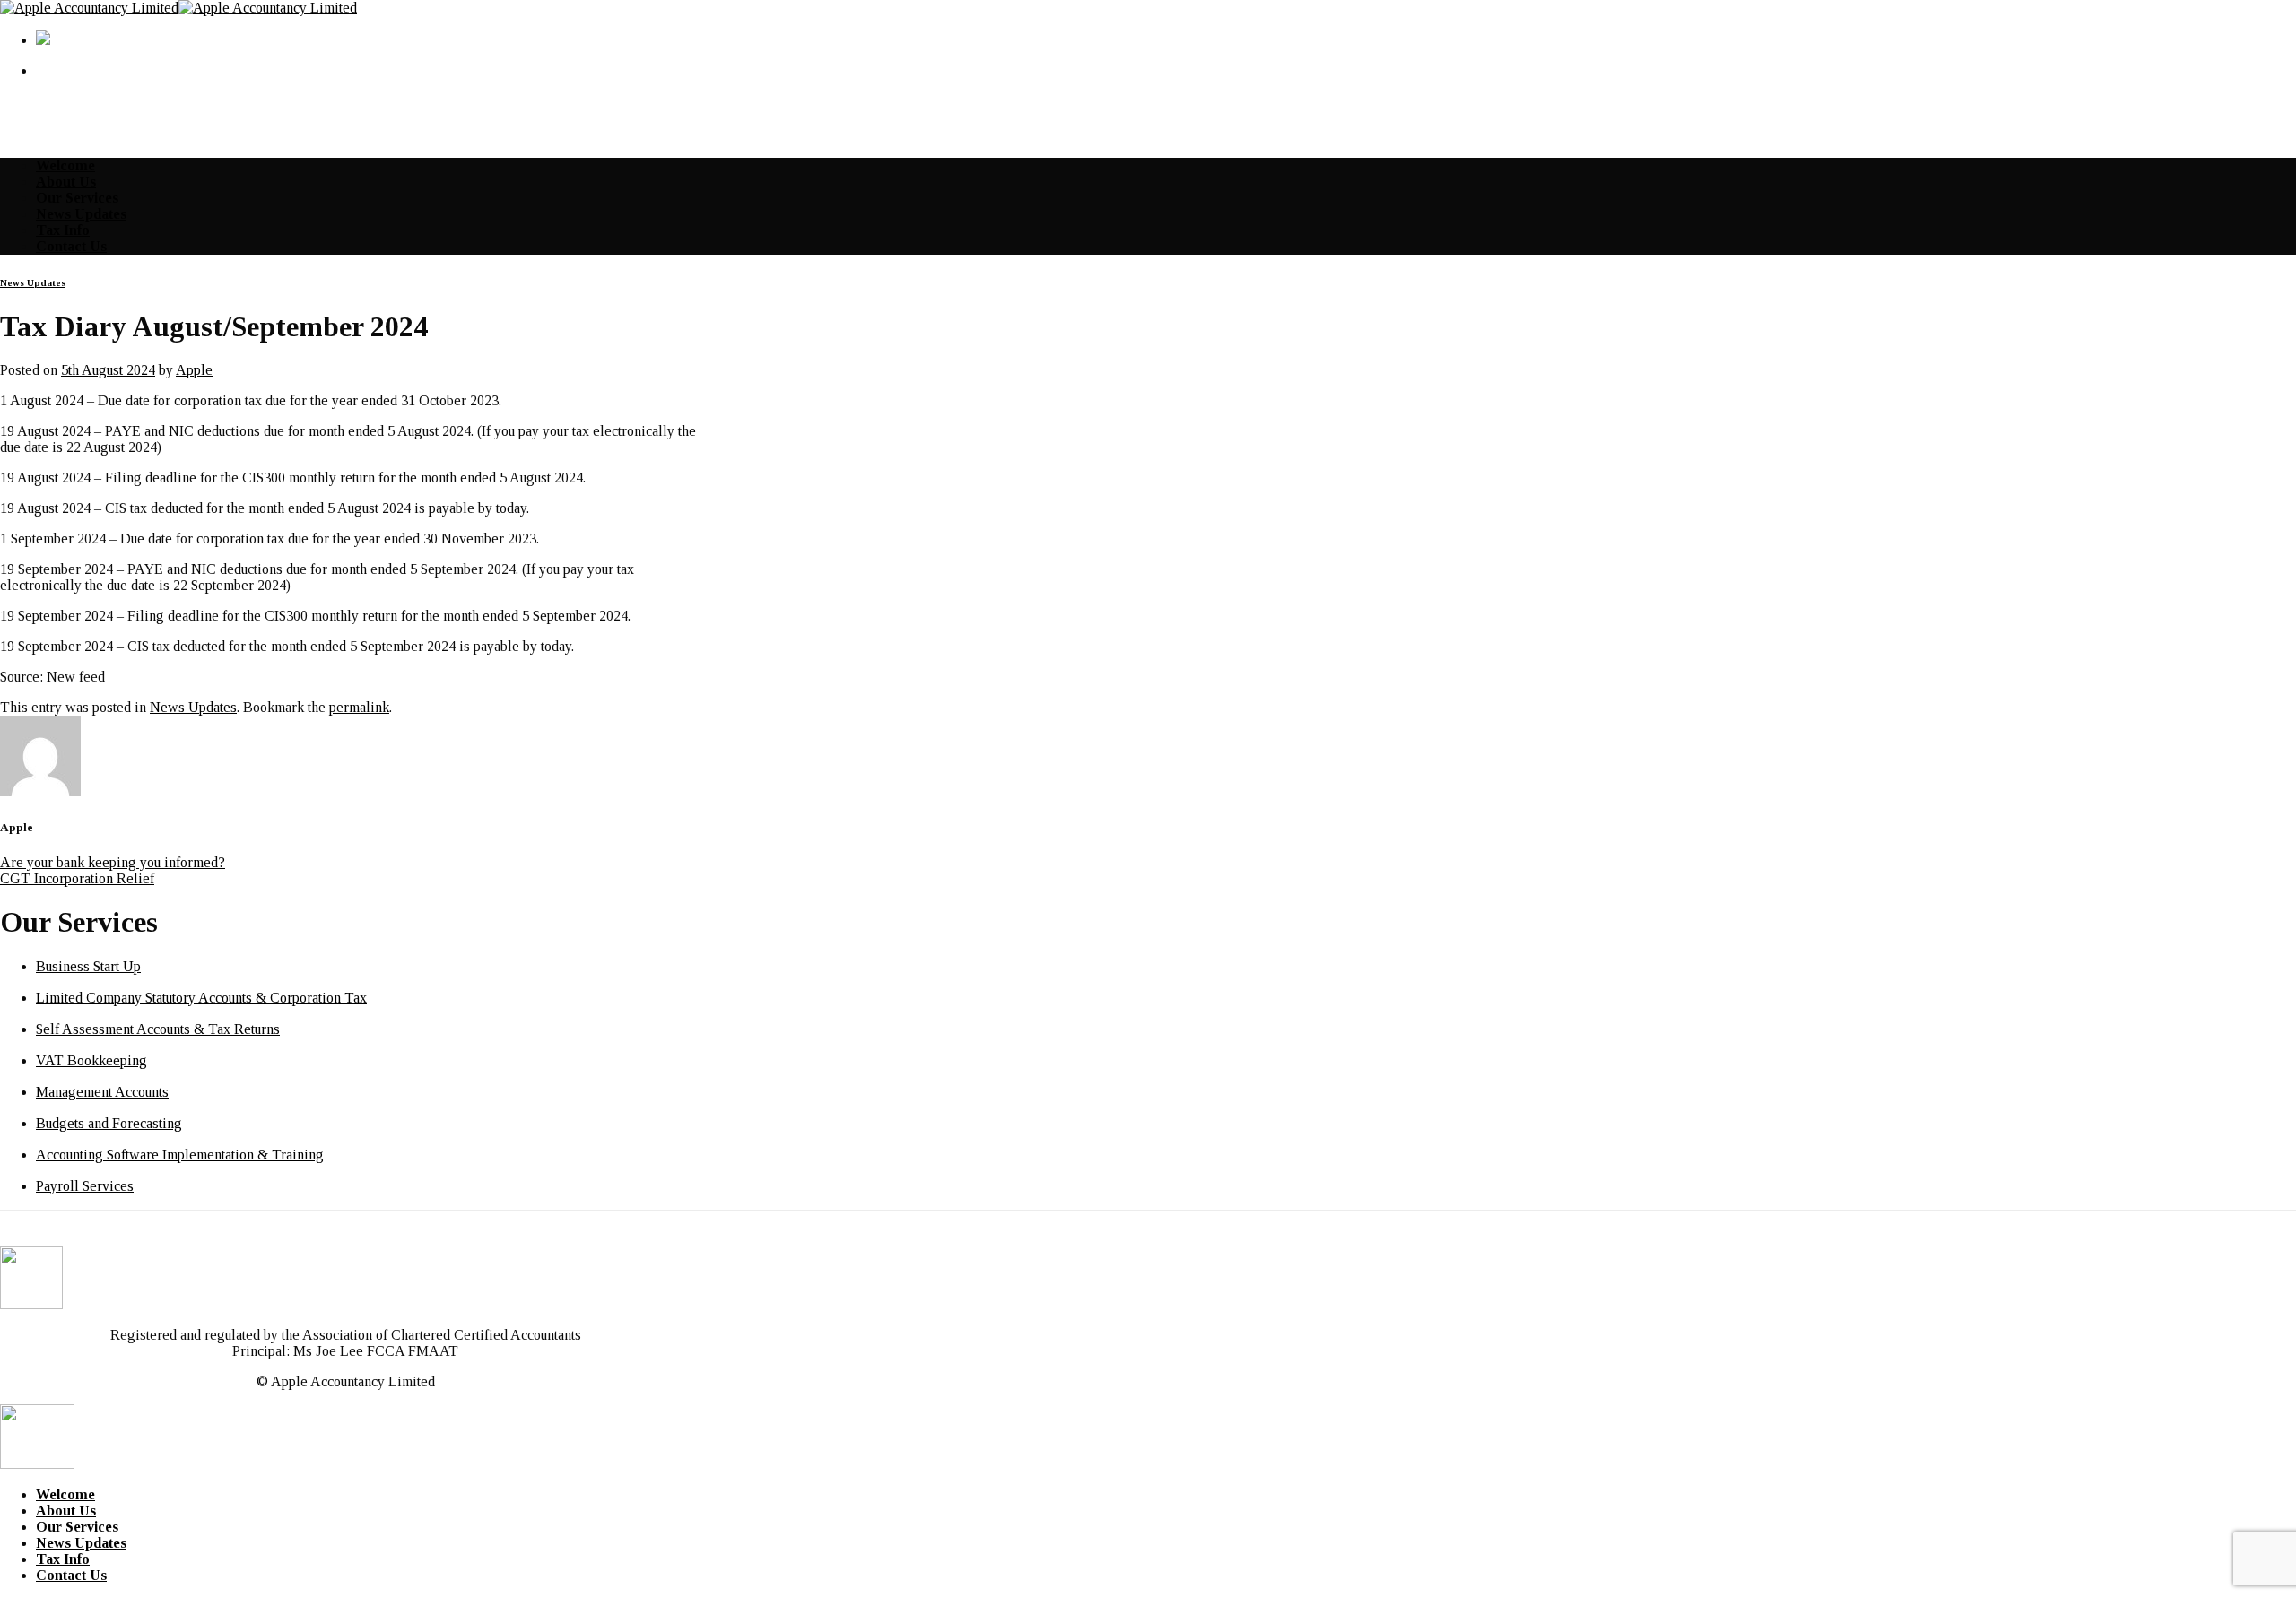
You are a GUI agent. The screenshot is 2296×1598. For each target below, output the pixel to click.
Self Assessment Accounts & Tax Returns (158, 1029)
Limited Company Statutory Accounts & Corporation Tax (201, 998)
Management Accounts (102, 1092)
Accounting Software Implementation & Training (180, 1155)
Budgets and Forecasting (109, 1123)
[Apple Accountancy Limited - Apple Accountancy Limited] (178, 8)
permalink (359, 707)
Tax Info (63, 230)
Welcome (65, 165)
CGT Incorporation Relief (77, 878)
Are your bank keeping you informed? (113, 862)
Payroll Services (85, 1186)
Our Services (77, 198)
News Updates (81, 214)
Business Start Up (88, 966)
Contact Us (71, 246)
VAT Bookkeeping (91, 1060)
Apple (194, 370)
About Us (66, 182)
